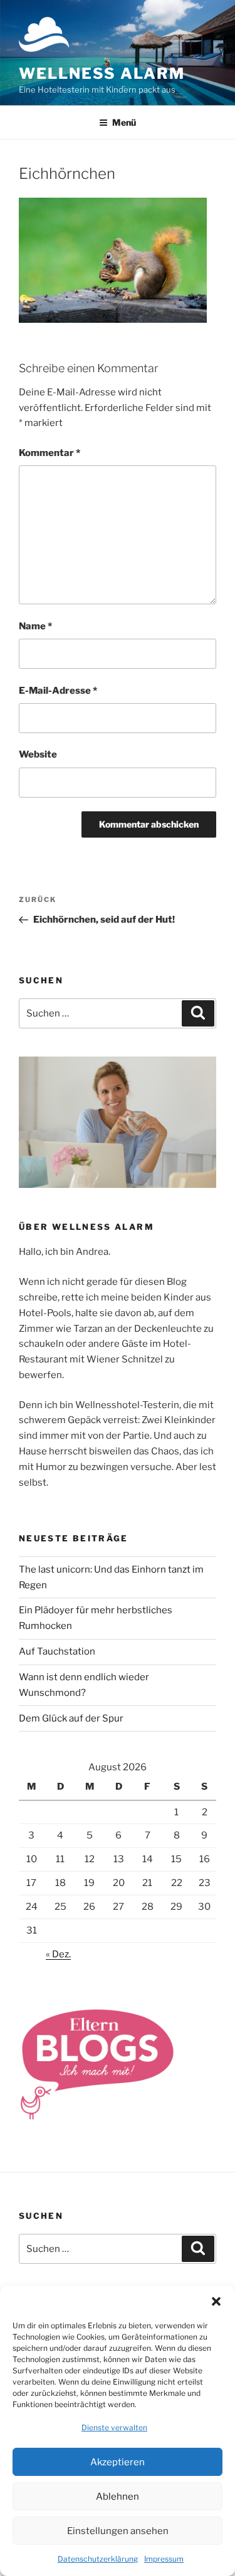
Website (38, 754)
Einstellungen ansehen (118, 2531)
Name (35, 626)
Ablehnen (118, 2497)
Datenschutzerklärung (98, 2559)
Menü (124, 122)
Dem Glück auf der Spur (71, 1718)
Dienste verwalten (114, 2427)
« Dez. (58, 1954)
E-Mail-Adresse (58, 691)
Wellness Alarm (102, 74)
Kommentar (50, 453)
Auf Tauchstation (57, 1651)
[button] (216, 2301)
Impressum (164, 2559)
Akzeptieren (118, 2462)
